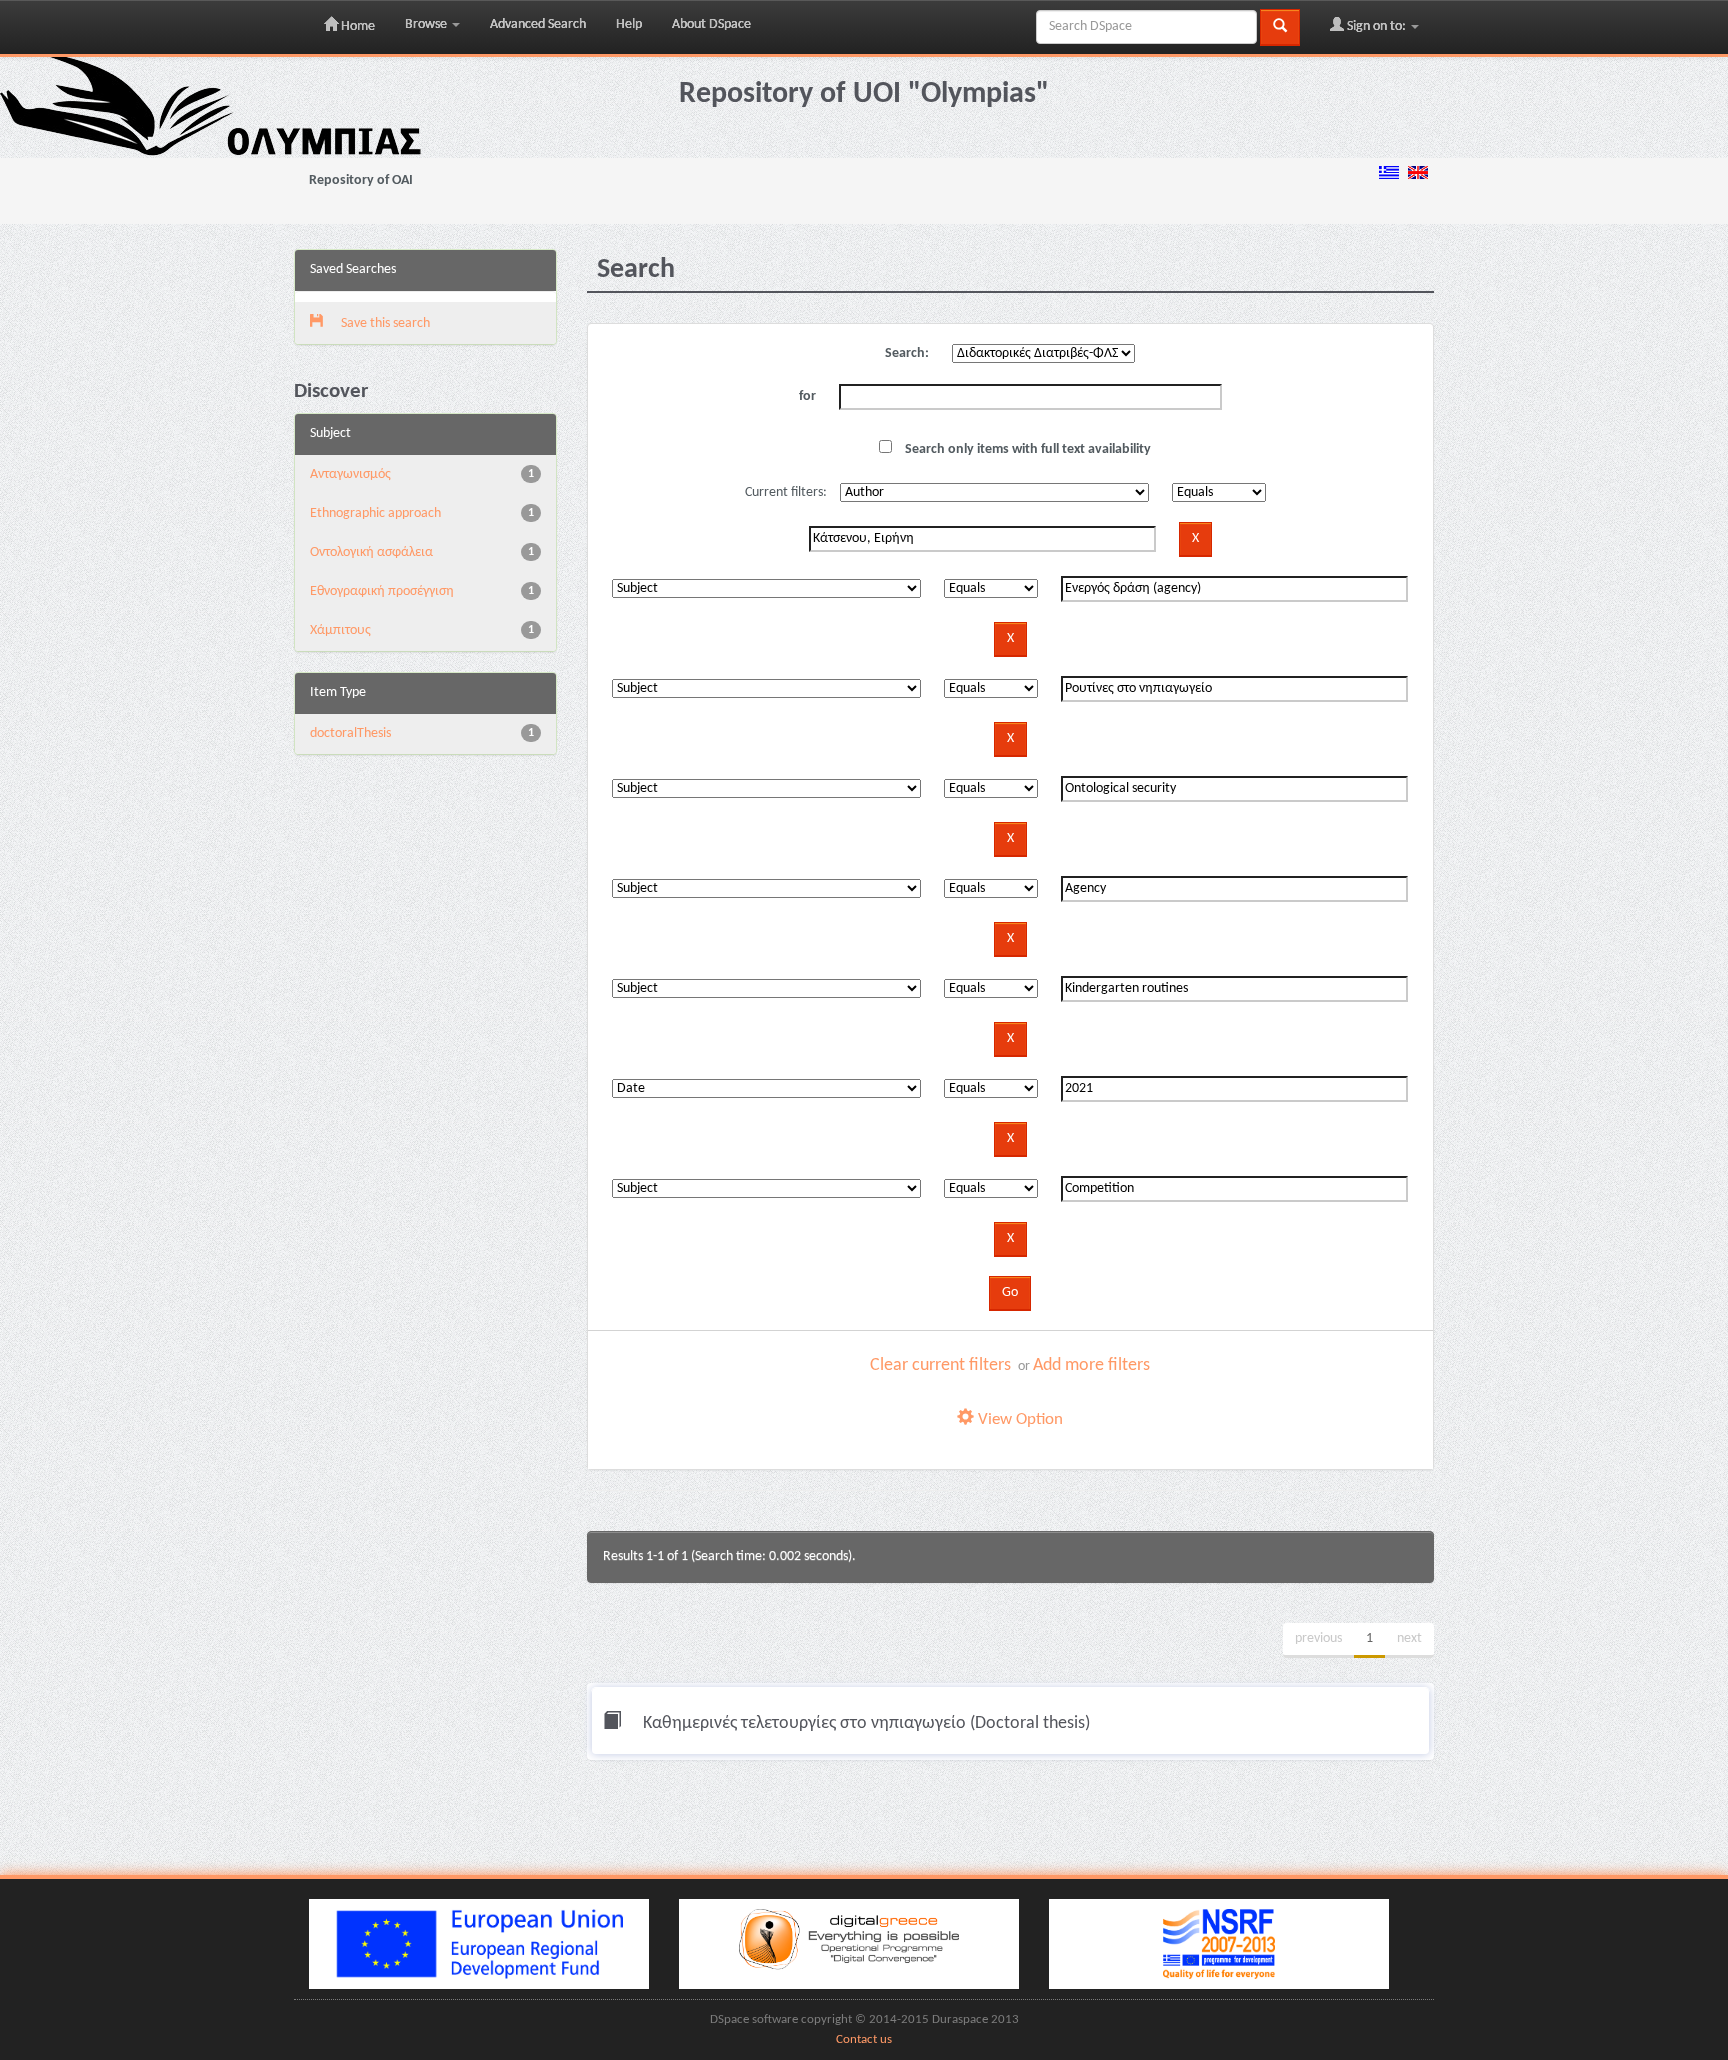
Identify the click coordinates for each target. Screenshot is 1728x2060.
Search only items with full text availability (1026, 449)
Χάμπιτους (340, 630)
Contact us (864, 2040)
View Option (1018, 1419)
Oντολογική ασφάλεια (371, 552)
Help (629, 24)
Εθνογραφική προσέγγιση (382, 591)
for (807, 396)
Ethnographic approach (375, 513)
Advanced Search (538, 24)
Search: (907, 353)
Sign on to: (1376, 26)
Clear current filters (940, 1365)
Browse (427, 24)
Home (356, 26)
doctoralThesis (350, 733)
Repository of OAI (361, 180)
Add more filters (1091, 1365)
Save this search (384, 323)
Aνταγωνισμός (350, 474)
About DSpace (711, 24)
